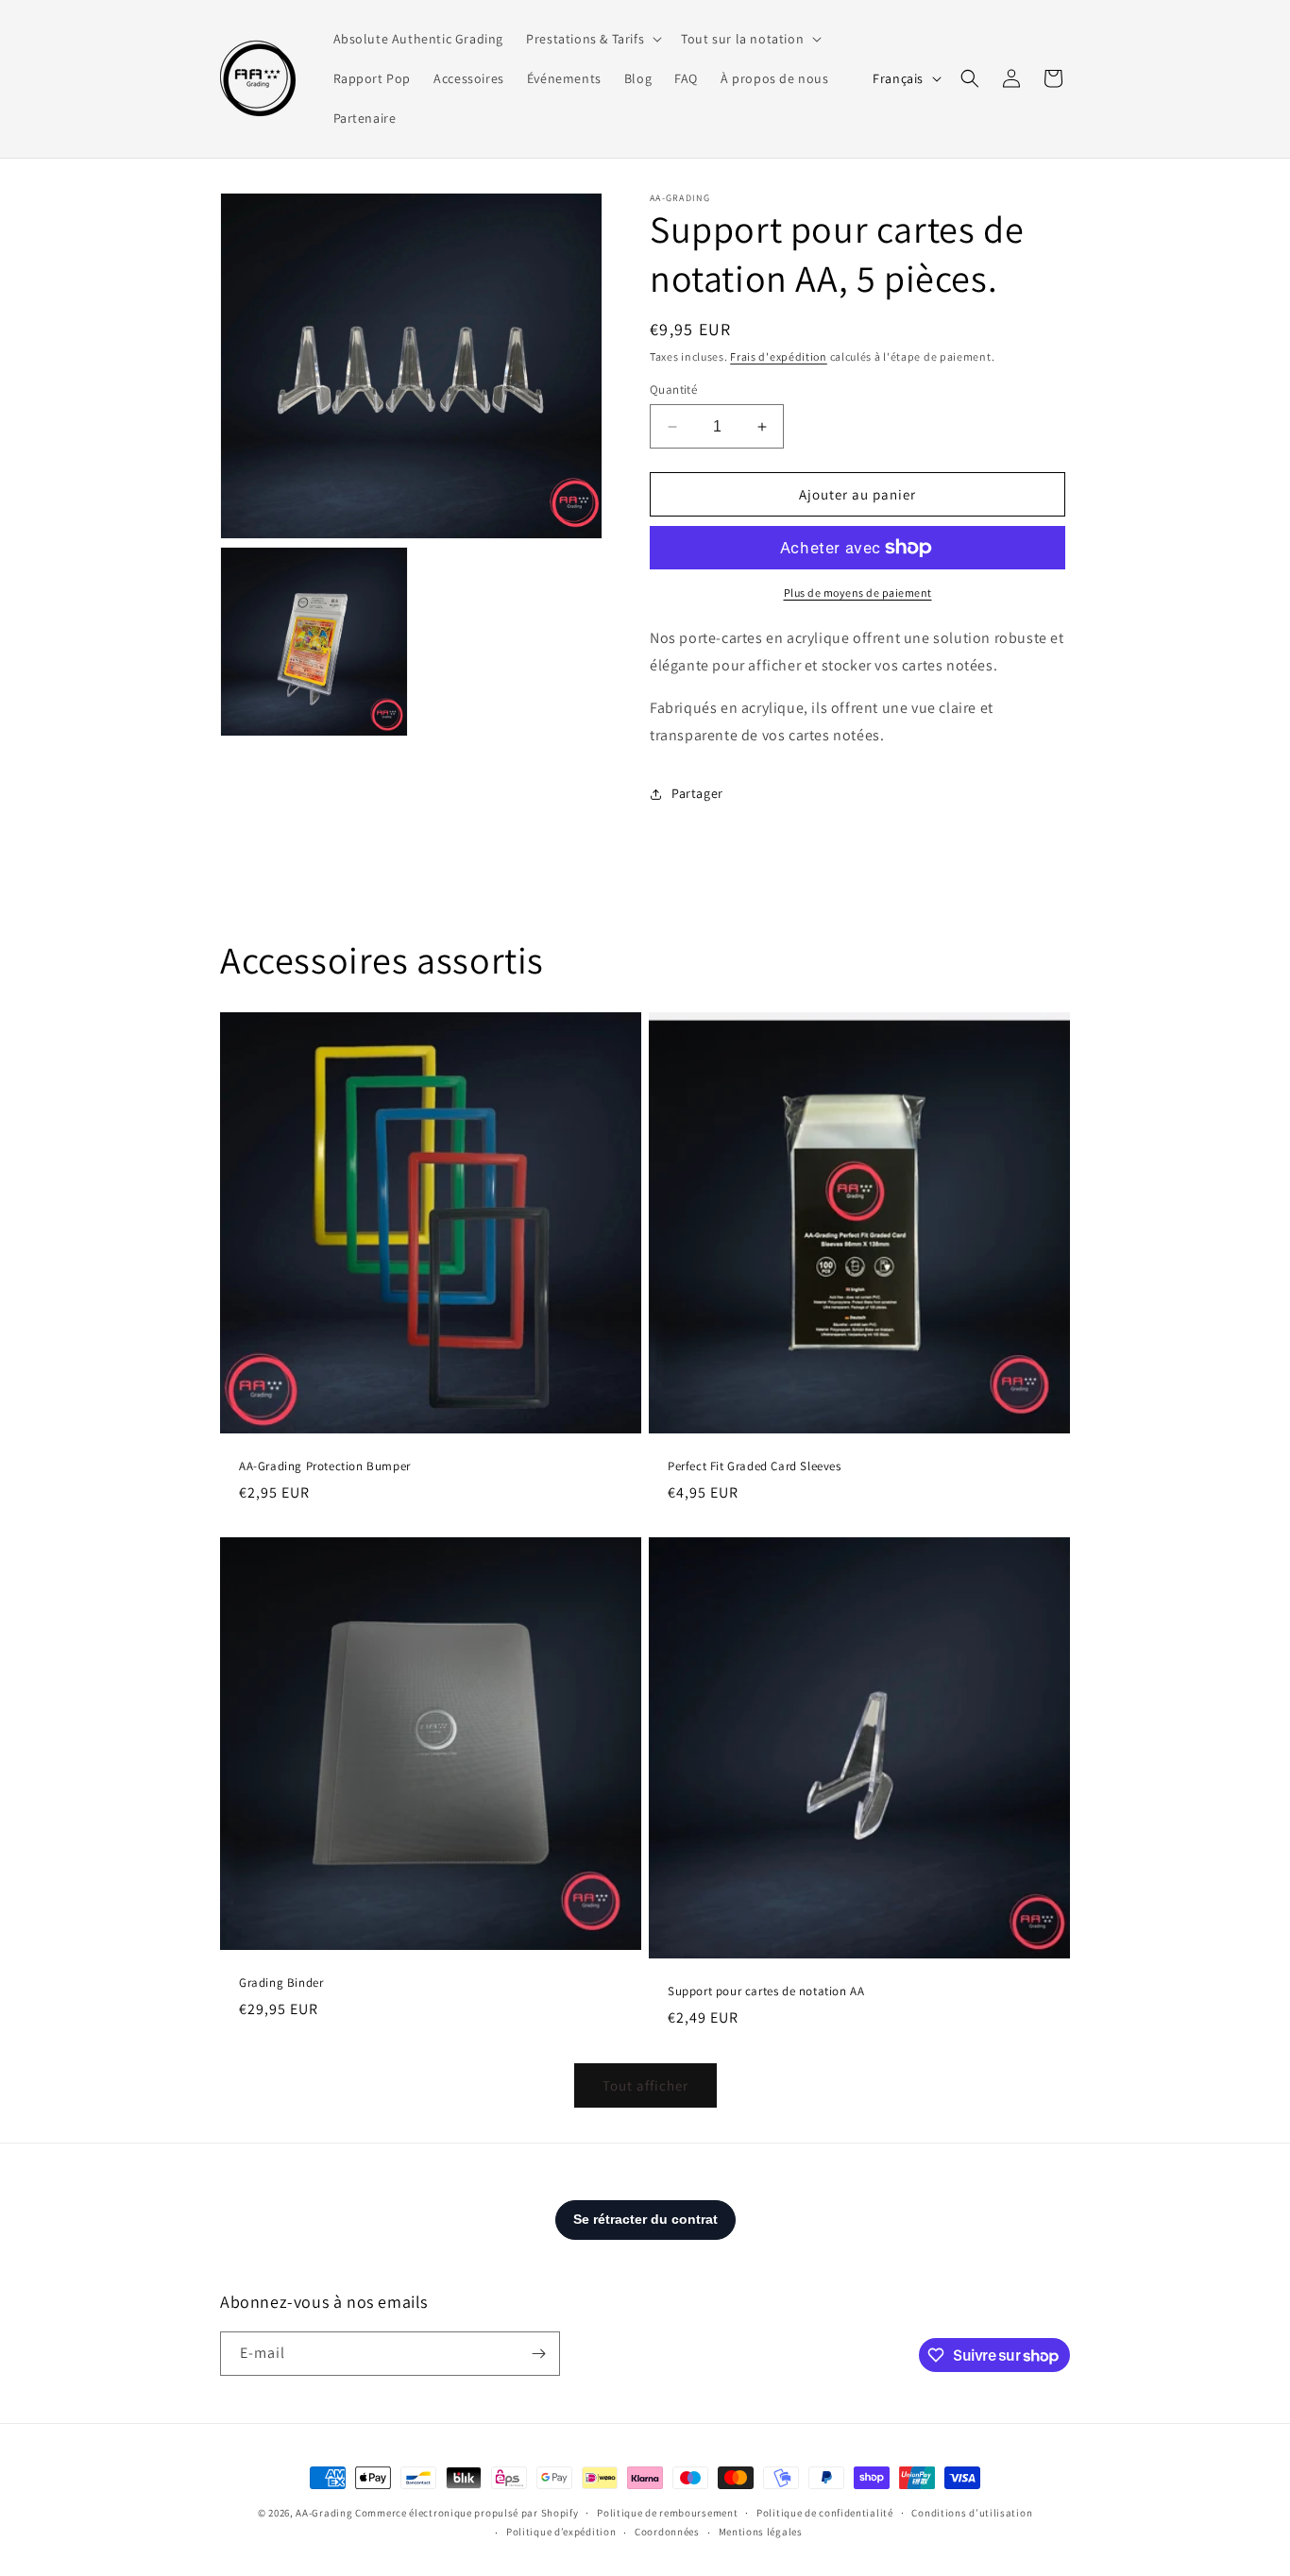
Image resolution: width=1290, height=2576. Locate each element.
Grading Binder (281, 1982)
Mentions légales (761, 2532)
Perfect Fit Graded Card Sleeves (755, 1466)
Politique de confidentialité (825, 2513)
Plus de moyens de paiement (858, 593)
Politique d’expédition (561, 2532)
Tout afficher (645, 2085)
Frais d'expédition (779, 356)
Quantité (673, 390)
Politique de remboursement (667, 2513)
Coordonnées (667, 2532)
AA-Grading (324, 2513)
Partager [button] (697, 793)
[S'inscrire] (538, 2354)
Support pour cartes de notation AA (766, 1991)
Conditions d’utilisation (972, 2513)
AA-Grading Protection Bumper (325, 1466)
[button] (592, 39)
